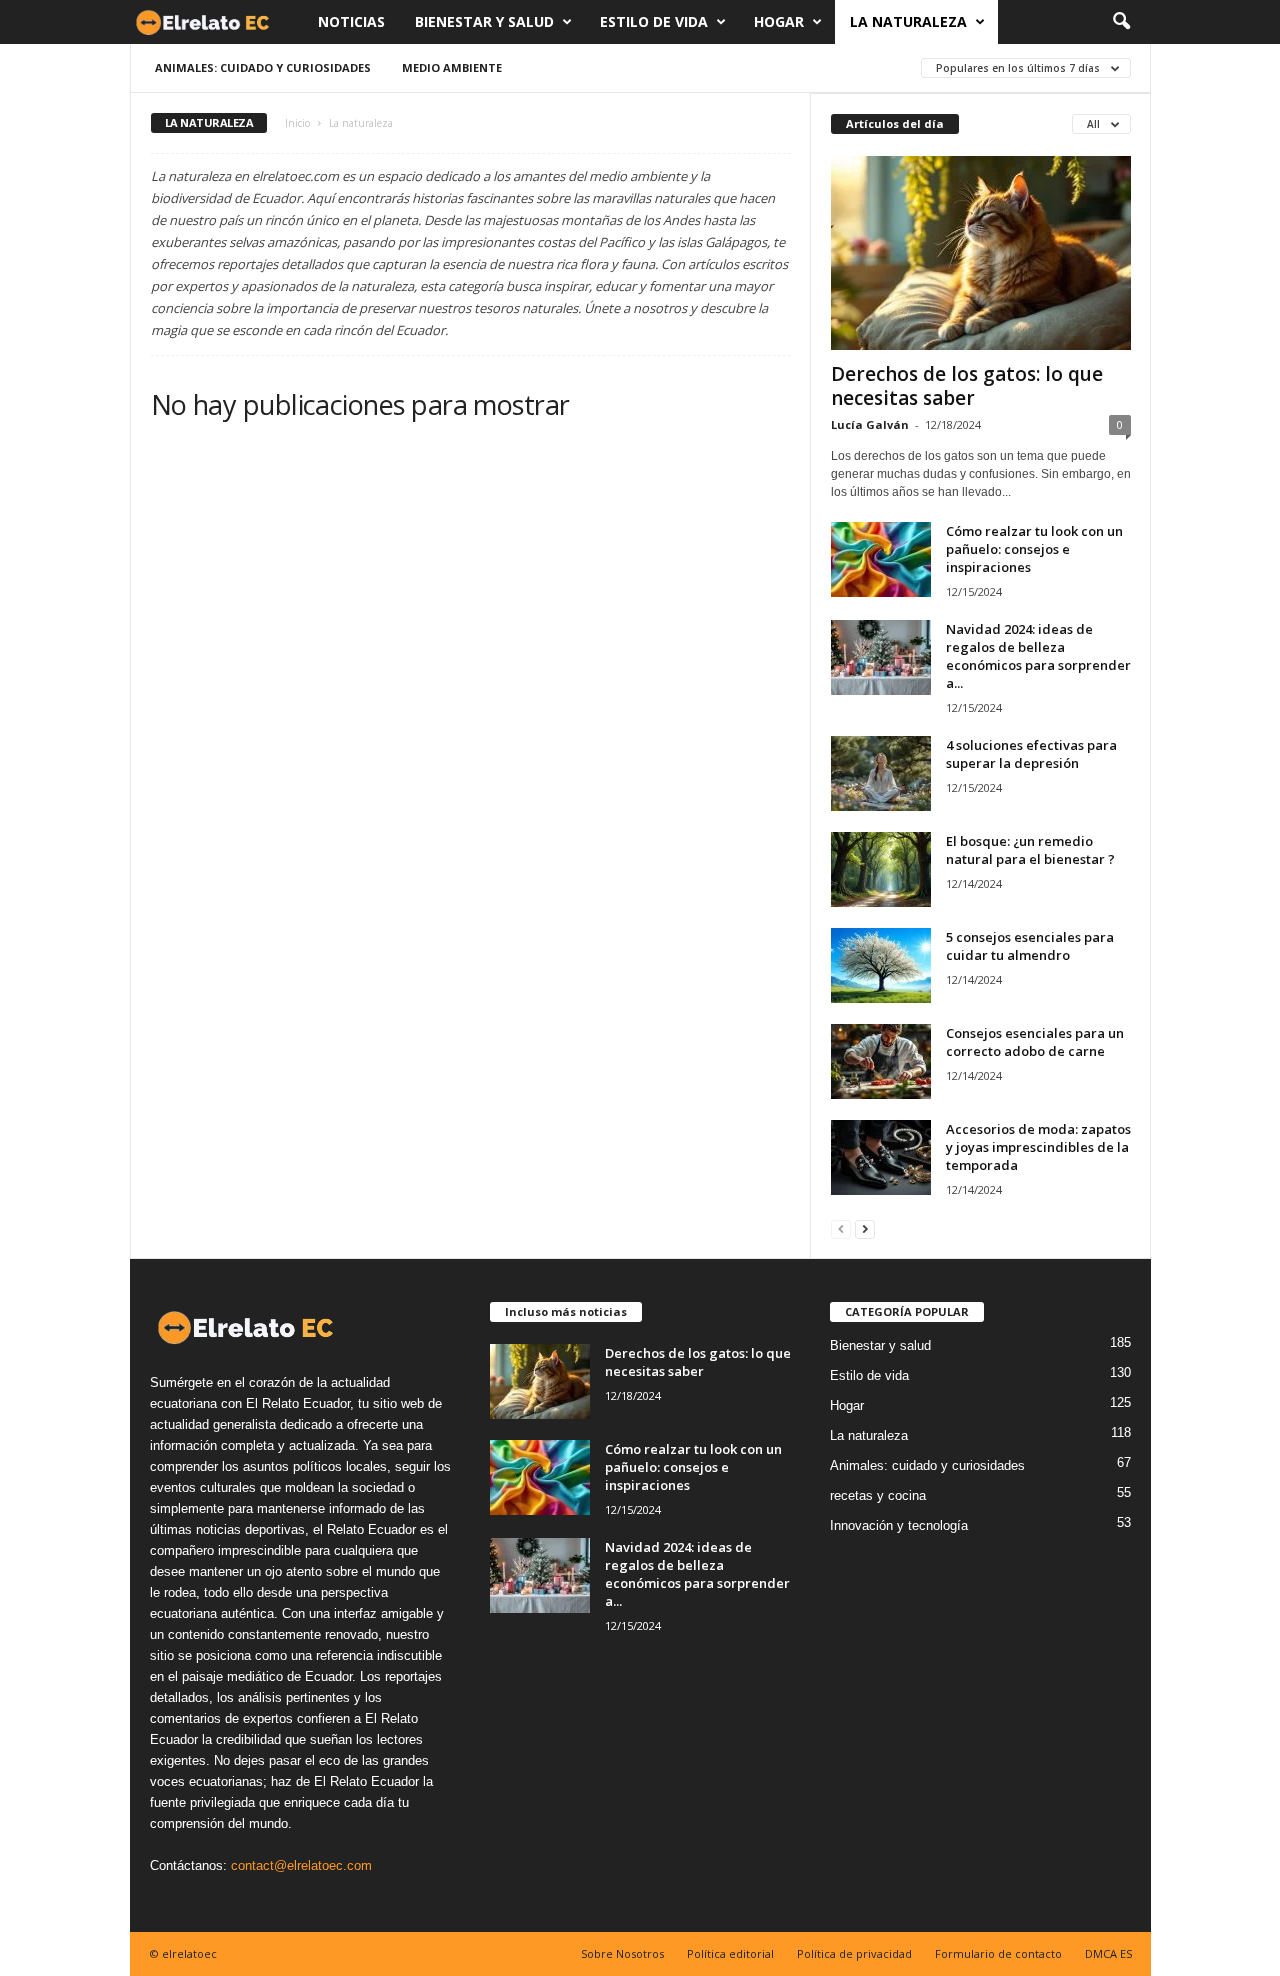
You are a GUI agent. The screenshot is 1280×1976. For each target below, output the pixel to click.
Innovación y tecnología (899, 1525)
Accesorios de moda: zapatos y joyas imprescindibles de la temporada (1038, 1147)
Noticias (351, 21)
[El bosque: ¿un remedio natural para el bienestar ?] (881, 869)
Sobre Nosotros (622, 1953)
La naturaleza (908, 21)
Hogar (779, 21)
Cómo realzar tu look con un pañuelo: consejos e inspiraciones (1034, 549)
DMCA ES (1108, 1953)
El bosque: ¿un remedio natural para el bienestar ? (1030, 850)
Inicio (297, 123)
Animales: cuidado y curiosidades (263, 67)
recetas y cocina (878, 1495)
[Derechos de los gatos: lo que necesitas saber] (981, 253)
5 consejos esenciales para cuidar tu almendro (1030, 946)
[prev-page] (841, 1228)
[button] (1121, 22)
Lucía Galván (870, 424)
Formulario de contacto (998, 1953)
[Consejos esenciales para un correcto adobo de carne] (881, 1061)
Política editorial (730, 1953)
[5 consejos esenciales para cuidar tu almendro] (881, 965)
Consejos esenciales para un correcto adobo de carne (1035, 1042)
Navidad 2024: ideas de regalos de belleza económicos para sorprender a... (1038, 656)
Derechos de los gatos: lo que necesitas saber (967, 386)
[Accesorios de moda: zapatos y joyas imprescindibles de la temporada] (881, 1157)
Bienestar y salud (484, 21)
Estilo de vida (654, 21)
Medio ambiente (452, 67)
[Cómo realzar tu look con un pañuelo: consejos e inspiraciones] (881, 559)
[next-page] (865, 1228)
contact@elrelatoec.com (301, 1865)
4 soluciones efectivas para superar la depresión (1031, 754)
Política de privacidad (854, 1953)
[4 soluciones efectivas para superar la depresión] (881, 773)
